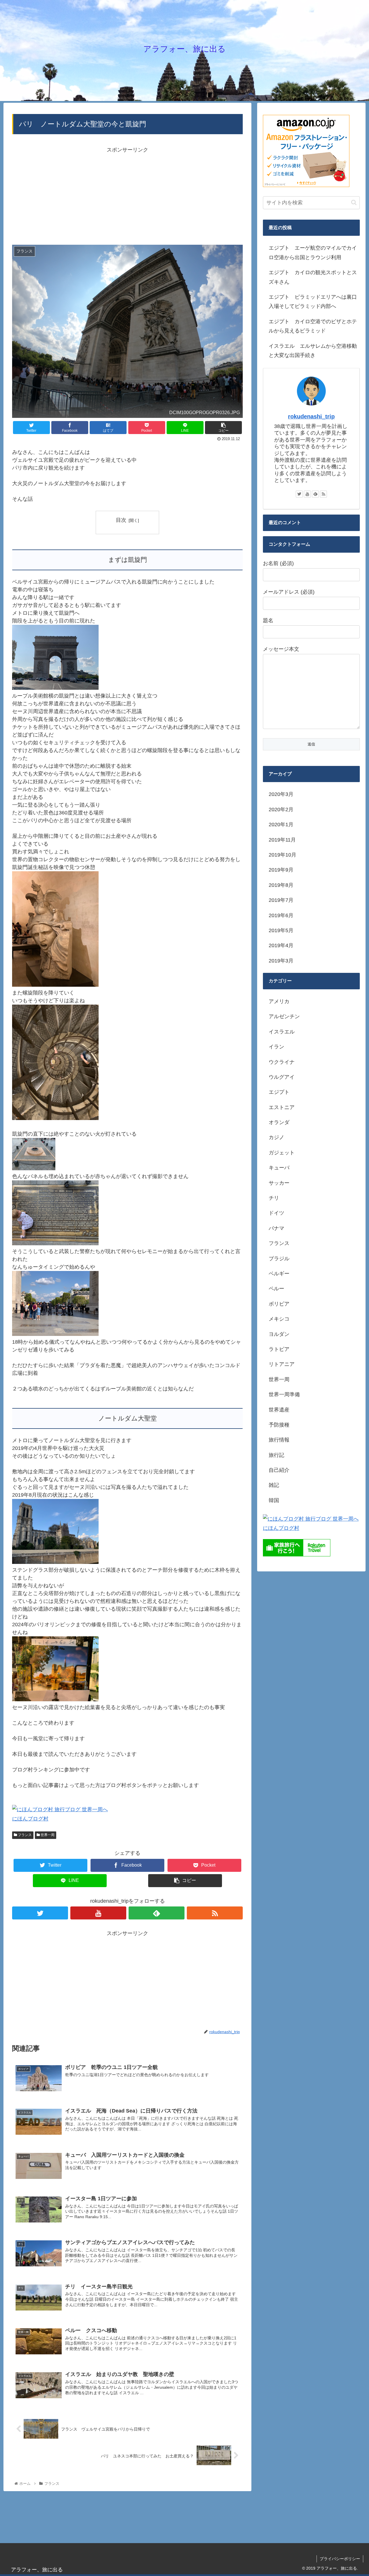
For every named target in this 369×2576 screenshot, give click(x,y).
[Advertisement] (127, 195)
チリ (274, 1198)
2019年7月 (281, 900)
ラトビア (279, 1349)
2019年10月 (283, 855)
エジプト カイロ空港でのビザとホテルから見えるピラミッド (313, 326)
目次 (121, 520)
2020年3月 (281, 794)
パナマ (276, 1228)
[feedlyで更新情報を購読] (157, 1913)
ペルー (276, 1289)
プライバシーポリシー (340, 2559)
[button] (354, 202)
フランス (24, 1835)
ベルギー (279, 1274)
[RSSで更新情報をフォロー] (215, 1913)
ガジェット (282, 1153)
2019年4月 (281, 945)
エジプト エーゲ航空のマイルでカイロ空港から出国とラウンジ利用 (313, 253)
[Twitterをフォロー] (40, 1913)
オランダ (279, 1122)
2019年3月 (281, 961)
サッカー (279, 1183)
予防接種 (279, 1425)
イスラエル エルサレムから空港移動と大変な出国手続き (313, 351)
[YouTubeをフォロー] (98, 1913)
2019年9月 (281, 870)
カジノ (276, 1137)
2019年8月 (281, 885)
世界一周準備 (284, 1394)
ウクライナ (282, 1062)
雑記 (274, 1485)
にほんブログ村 (30, 1819)
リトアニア (282, 1364)
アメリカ (279, 1001)
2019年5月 (281, 930)
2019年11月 (282, 840)
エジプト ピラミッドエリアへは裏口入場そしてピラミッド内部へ (313, 302)
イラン (276, 1047)
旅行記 (276, 1455)
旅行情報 (279, 1440)
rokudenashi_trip (311, 416)
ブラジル (279, 1259)
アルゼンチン (284, 1016)
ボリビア (279, 1304)
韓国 (274, 1500)
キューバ (279, 1168)
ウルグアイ (282, 1077)
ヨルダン (279, 1334)
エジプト (279, 1092)
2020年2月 (281, 810)
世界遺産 (279, 1410)
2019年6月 (281, 915)
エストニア (282, 1107)
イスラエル (282, 1032)
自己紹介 (279, 1470)
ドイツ (276, 1213)
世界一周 (47, 1835)
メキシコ (279, 1319)
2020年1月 (281, 825)
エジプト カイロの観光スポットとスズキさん (313, 277)
